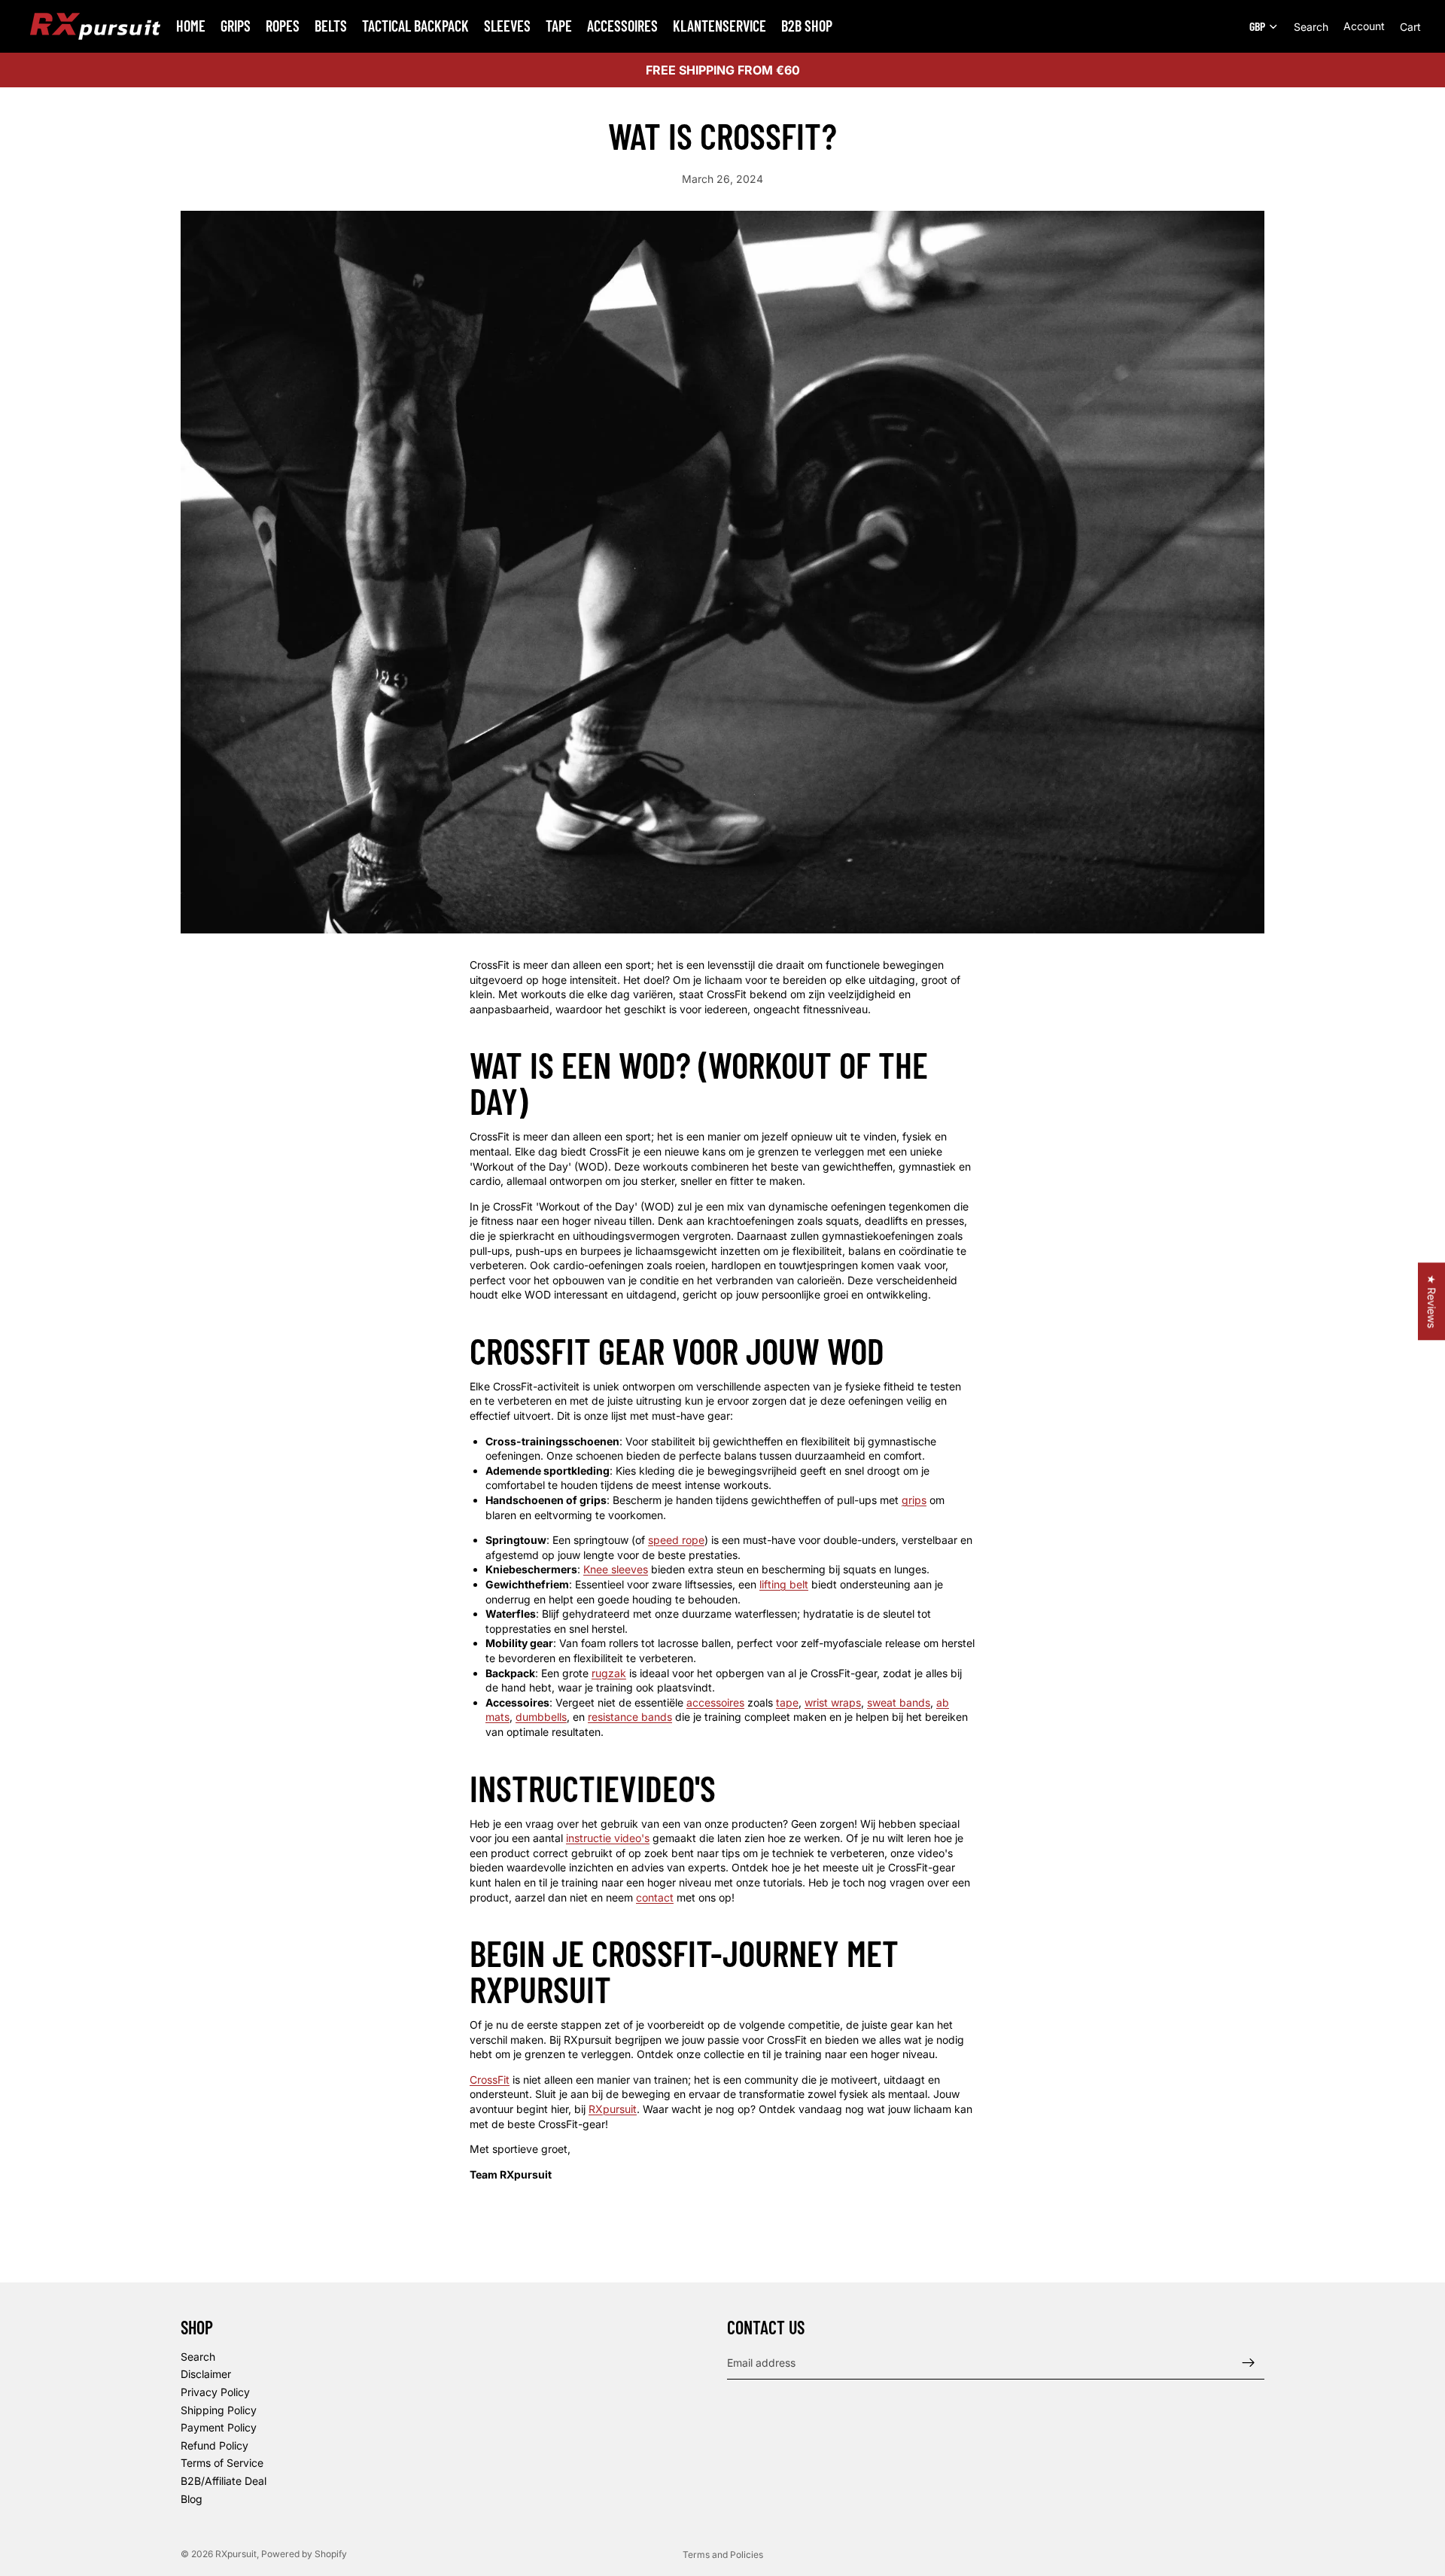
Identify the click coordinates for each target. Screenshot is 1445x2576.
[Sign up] (1249, 2363)
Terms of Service (222, 2463)
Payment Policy (219, 2427)
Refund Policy (214, 2445)
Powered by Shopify (304, 2554)
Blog (192, 2499)
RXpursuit (236, 2554)
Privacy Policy (215, 2392)
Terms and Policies (723, 2555)
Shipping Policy (219, 2410)
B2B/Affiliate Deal (224, 2481)
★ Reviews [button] (1432, 1301)
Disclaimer (206, 2374)
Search (198, 2357)
